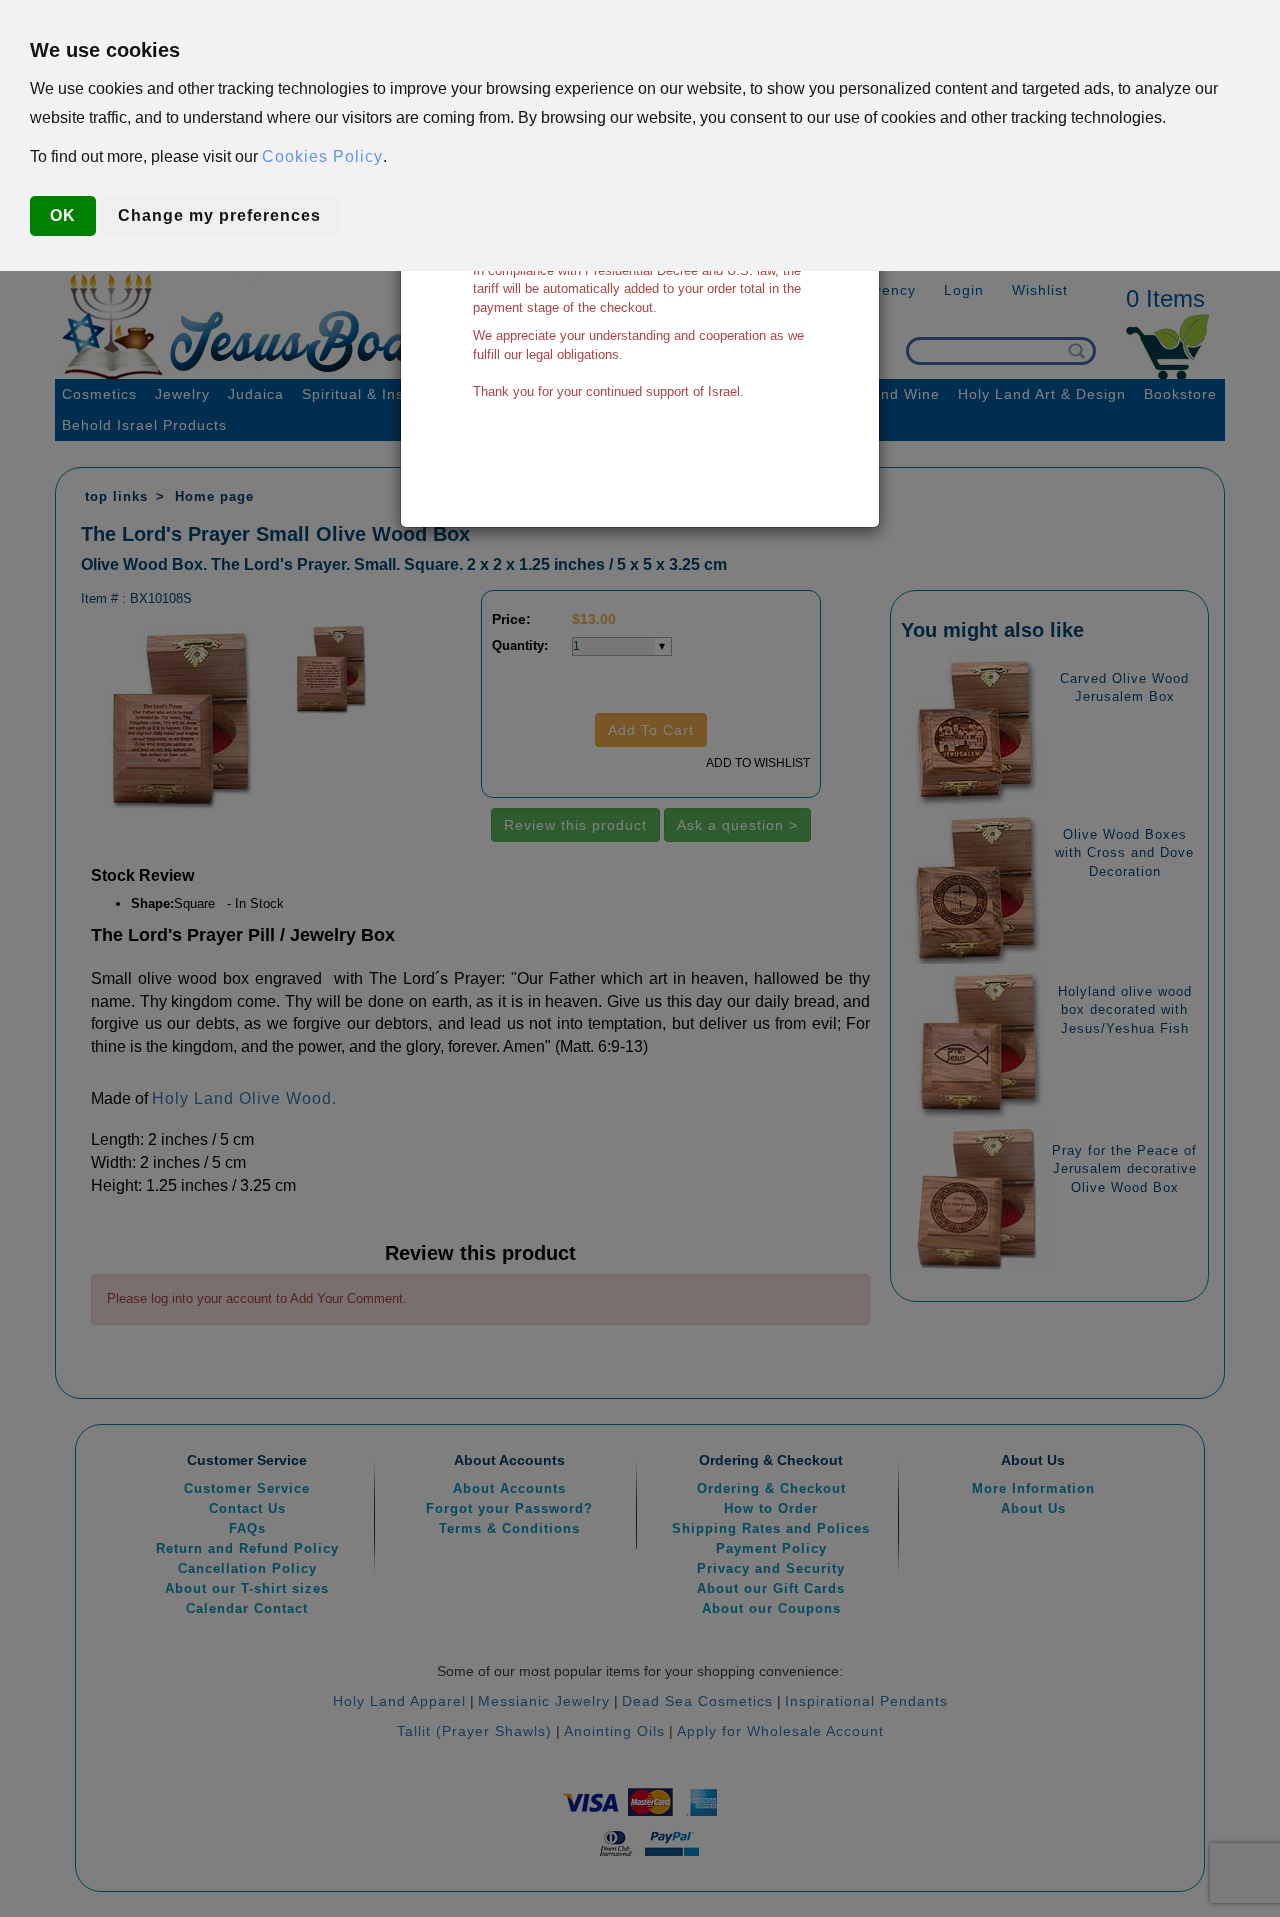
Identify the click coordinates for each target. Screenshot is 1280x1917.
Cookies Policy (322, 156)
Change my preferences (219, 215)
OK (63, 215)
